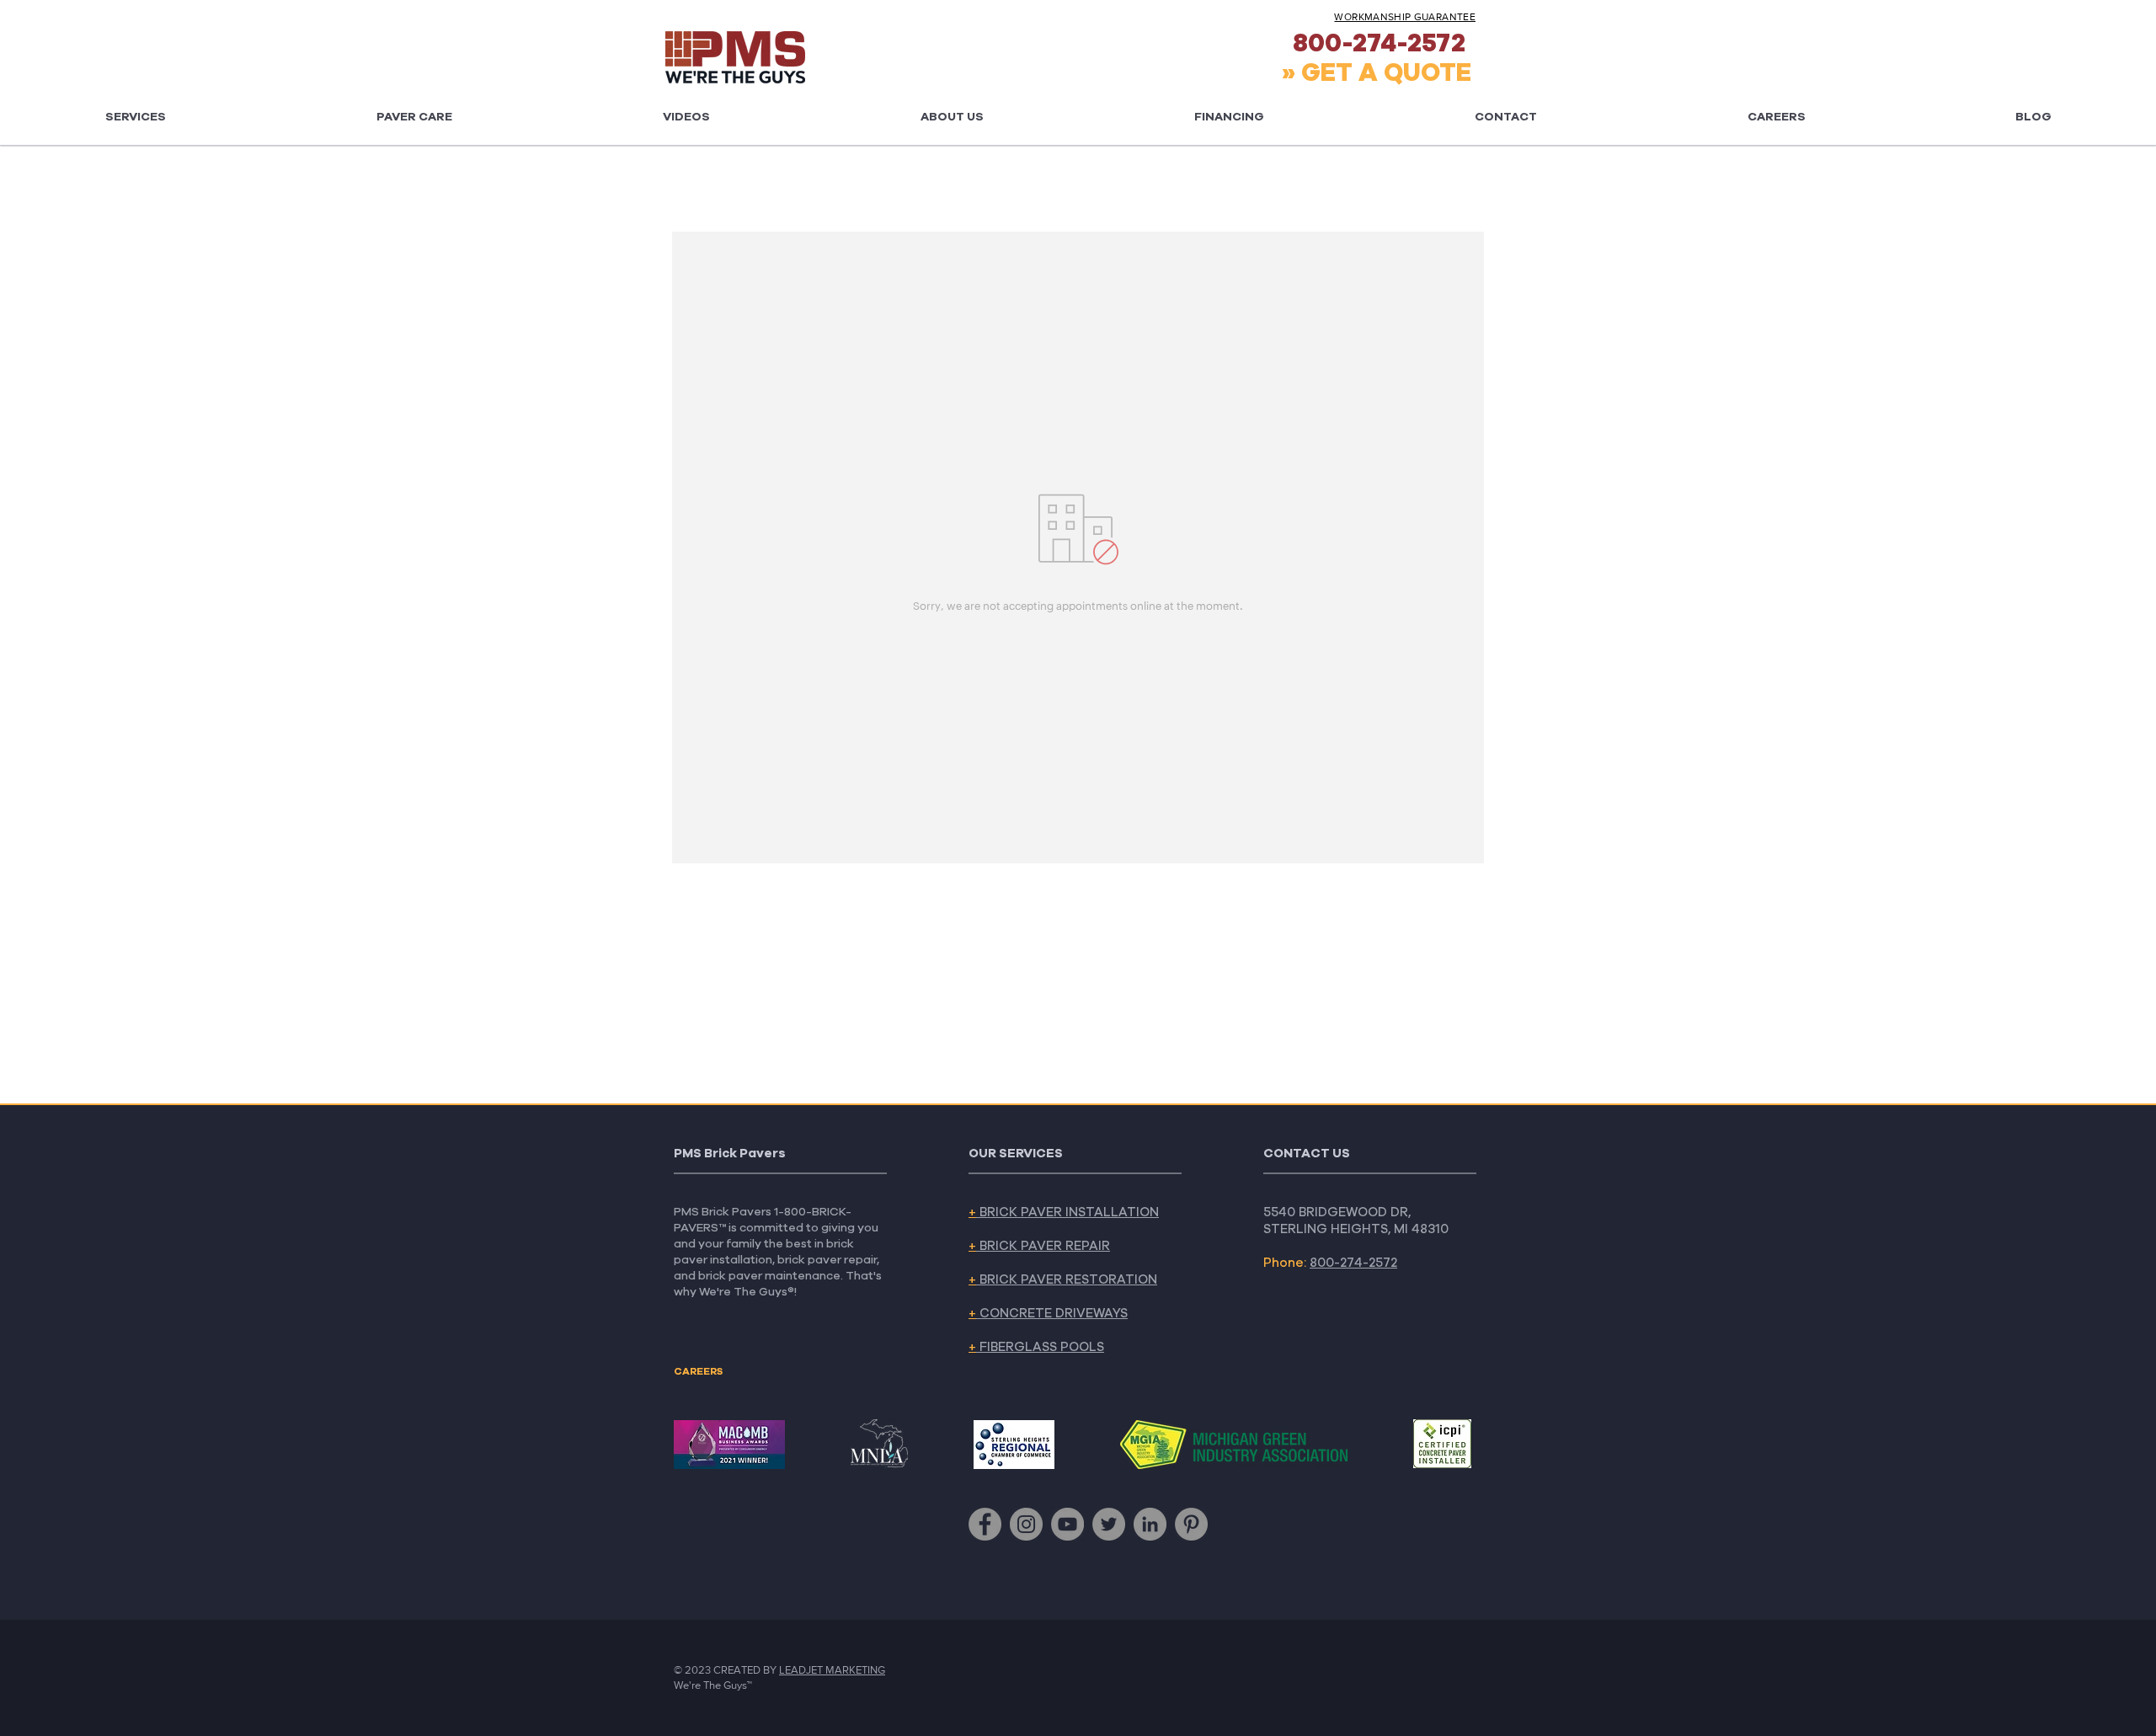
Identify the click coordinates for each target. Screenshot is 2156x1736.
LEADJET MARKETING (832, 1670)
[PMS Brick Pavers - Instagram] (1026, 1524)
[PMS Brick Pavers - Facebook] (985, 1524)
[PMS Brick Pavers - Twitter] (1109, 1524)
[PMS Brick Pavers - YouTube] (1067, 1524)
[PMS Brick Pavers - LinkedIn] (1150, 1524)
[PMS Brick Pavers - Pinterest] (1191, 1524)
